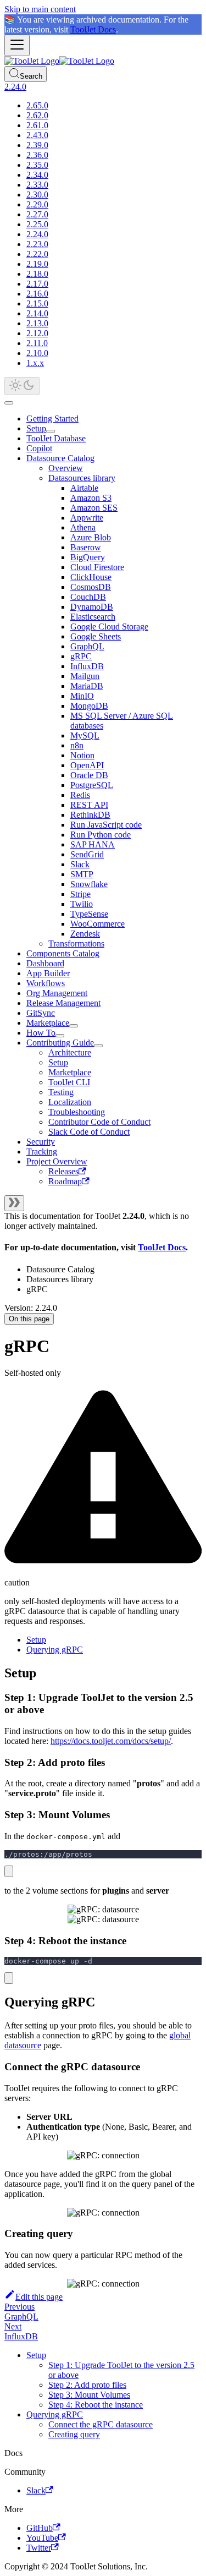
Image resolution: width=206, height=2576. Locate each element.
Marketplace (48, 1023)
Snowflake (89, 884)
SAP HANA (93, 844)
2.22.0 (37, 254)
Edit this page (39, 2297)
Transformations (76, 944)
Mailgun (85, 676)
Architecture (70, 1052)
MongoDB (89, 706)
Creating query (74, 2434)
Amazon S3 (91, 498)
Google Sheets (96, 636)
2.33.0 (37, 185)
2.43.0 (37, 135)
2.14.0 (37, 313)
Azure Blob (91, 537)
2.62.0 (37, 115)
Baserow (86, 547)
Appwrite (87, 518)
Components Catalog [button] (63, 953)
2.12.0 (37, 333)
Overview (66, 468)
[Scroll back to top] (9, 403)
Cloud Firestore (97, 567)
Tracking (42, 1152)
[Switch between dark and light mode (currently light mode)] (22, 386)
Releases (63, 1171)
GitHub (40, 2528)
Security (41, 1142)
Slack (80, 864)
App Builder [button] (48, 973)
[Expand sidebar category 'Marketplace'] (74, 1026)
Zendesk (85, 934)
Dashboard (45, 963)
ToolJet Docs (93, 29)
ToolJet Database (56, 438)
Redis (80, 795)
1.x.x (35, 363)
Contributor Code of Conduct (99, 1122)
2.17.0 (37, 284)
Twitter (39, 2548)
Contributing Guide (60, 1043)
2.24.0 (37, 234)
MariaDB (87, 686)
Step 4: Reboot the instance (96, 2405)
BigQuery (88, 557)
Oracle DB (89, 775)
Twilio (82, 904)
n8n (77, 745)
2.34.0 (37, 175)
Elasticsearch (93, 617)
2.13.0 (37, 323)
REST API (89, 805)
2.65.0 (37, 105)
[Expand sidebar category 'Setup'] (51, 431)
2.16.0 (37, 294)
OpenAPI (87, 765)
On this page (29, 1319)
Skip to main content (40, 9)
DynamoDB (92, 607)
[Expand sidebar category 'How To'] (60, 1036)
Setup (36, 428)
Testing (61, 1092)
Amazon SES (94, 508)
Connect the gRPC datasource (101, 2424)
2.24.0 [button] (15, 87)
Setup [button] (58, 1062)
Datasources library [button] (82, 478)
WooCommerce (98, 924)
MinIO (82, 696)
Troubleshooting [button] (77, 1112)
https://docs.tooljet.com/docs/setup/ (111, 1741)
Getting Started (52, 419)
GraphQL (87, 646)
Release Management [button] (63, 1003)
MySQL (85, 735)
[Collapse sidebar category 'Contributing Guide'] (98, 1046)
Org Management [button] (57, 993)
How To (41, 1033)
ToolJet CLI (69, 1082)
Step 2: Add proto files (87, 2385)
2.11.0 (37, 343)
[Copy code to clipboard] (9, 1871)
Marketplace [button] (70, 1072)
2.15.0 (37, 303)
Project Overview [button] (57, 1161)
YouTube (42, 2538)
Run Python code (101, 835)
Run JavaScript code (106, 825)
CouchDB (88, 597)
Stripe (80, 894)
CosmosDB (91, 587)
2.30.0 (37, 195)
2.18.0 (37, 274)
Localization (70, 1102)
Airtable (84, 488)
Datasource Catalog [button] (60, 458)
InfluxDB (87, 666)
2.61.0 (37, 125)
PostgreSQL (92, 785)
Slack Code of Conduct (89, 1132)
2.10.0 (37, 353)
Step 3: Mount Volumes (89, 2395)
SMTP (82, 874)
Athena (83, 527)
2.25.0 (37, 224)
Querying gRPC (55, 1650)
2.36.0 (37, 155)
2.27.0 (37, 214)
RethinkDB (90, 815)
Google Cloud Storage (109, 627)
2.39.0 (37, 145)
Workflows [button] (46, 983)
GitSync (41, 1013)
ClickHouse (91, 577)
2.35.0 (37, 165)
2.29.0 (37, 204)
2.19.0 (37, 264)
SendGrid (87, 854)
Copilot (39, 448)
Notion (82, 755)
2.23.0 (37, 244)
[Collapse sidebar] (14, 1203)
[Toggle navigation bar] (17, 45)
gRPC (81, 656)
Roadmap (65, 1181)
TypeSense (89, 914)
